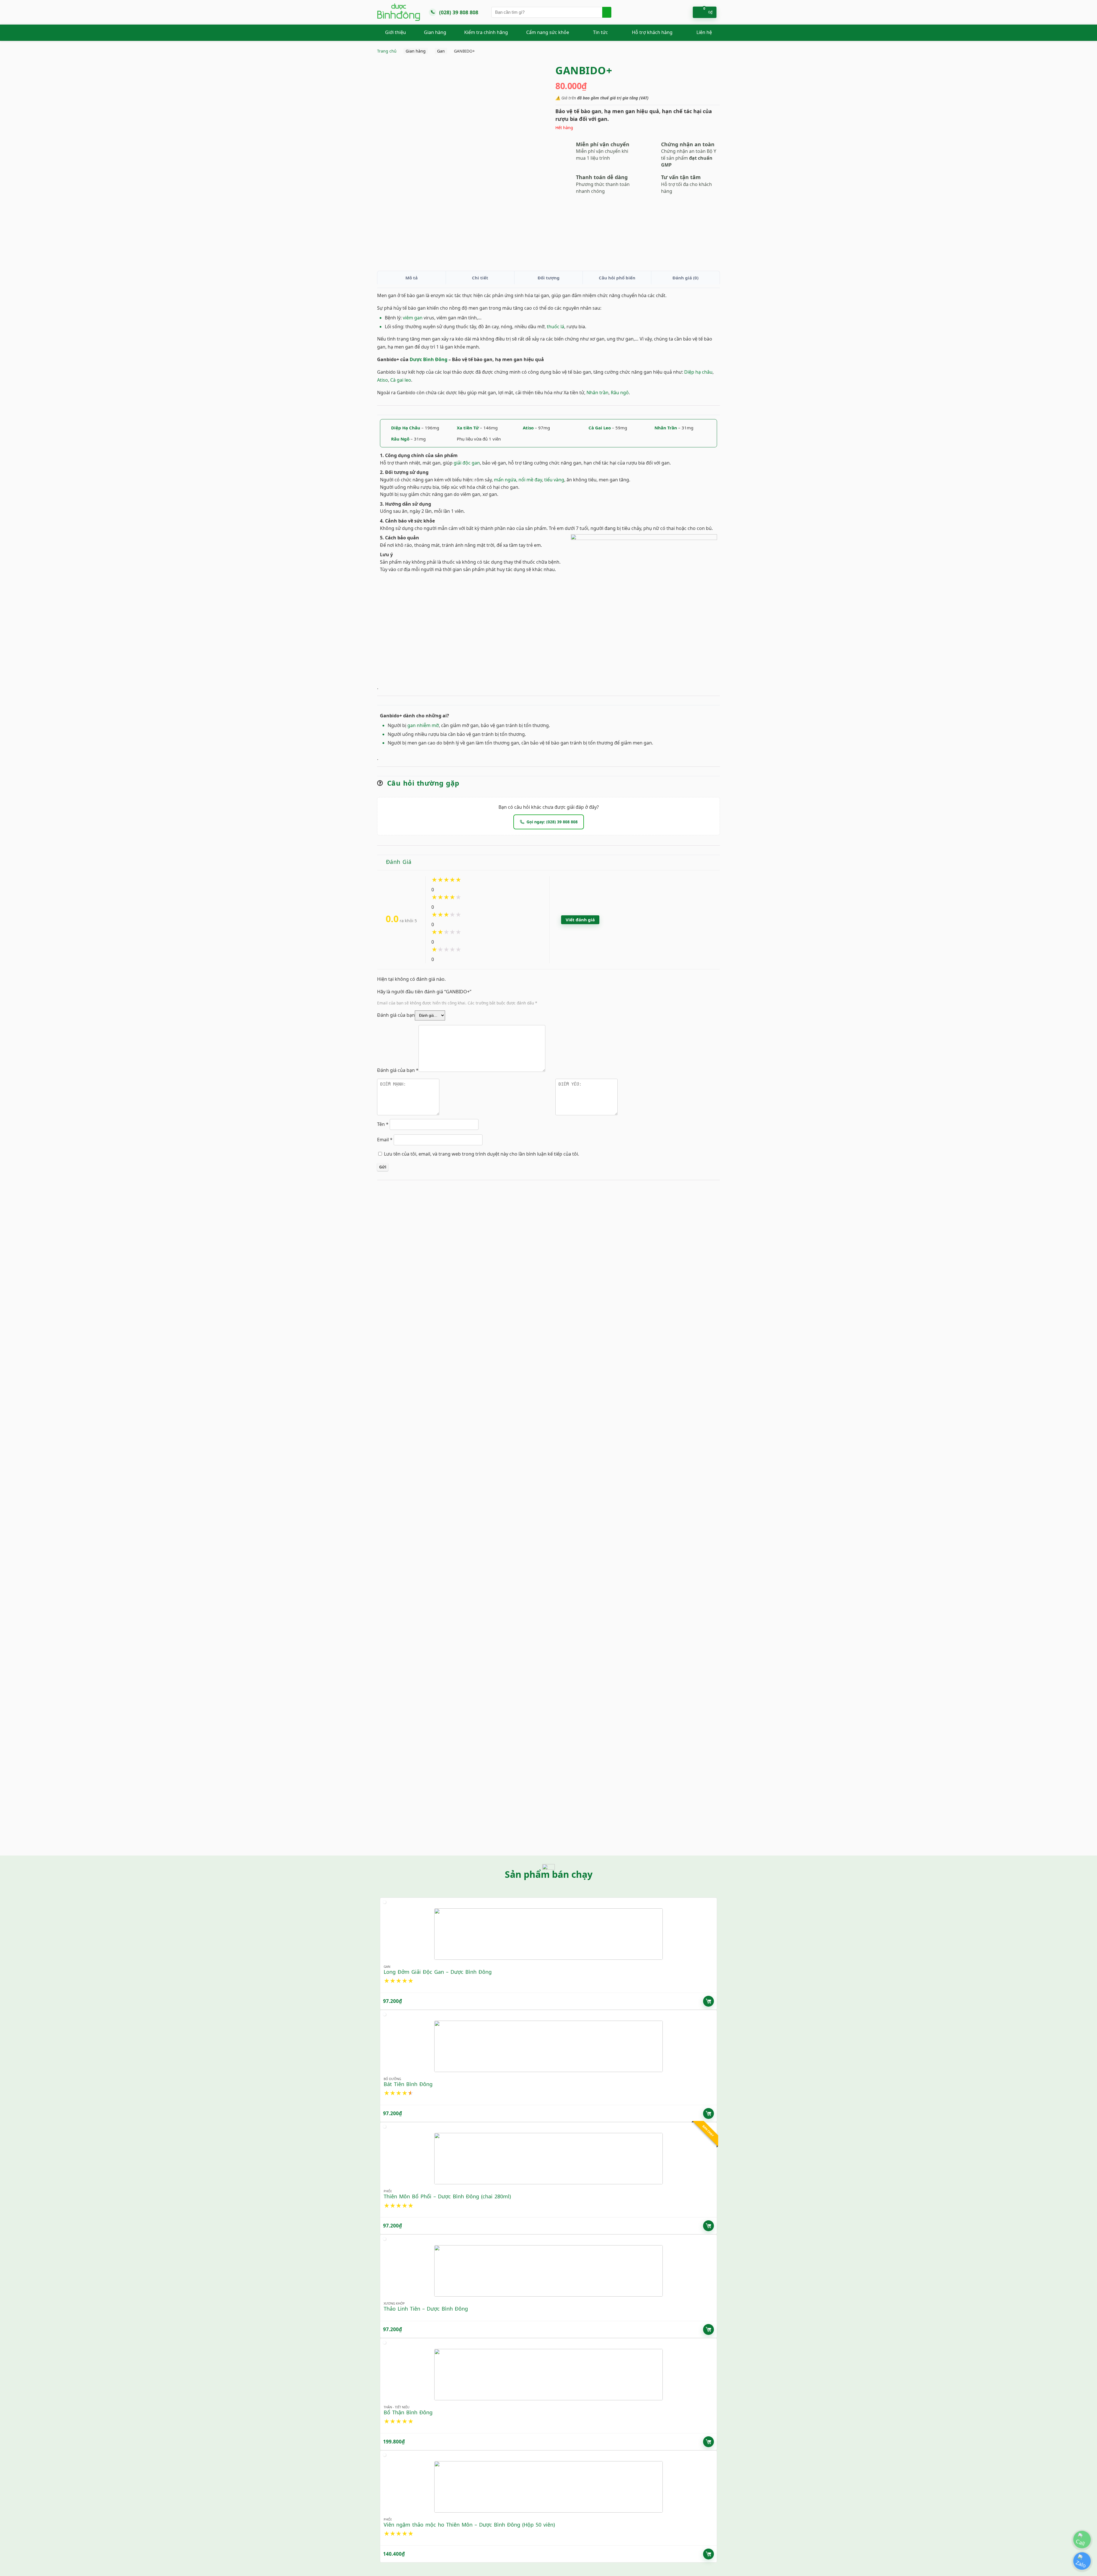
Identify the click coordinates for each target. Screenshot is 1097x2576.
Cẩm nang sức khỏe (548, 32)
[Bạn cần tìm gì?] (607, 12)
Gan (441, 51)
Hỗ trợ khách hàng (652, 32)
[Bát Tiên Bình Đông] (548, 2046)
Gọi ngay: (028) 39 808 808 (552, 822)
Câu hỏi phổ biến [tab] (617, 278)
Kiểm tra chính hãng (486, 32)
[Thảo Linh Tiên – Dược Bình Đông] (548, 2271)
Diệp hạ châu (698, 372)
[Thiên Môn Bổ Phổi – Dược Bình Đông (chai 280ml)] (548, 2159)
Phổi (388, 2191)
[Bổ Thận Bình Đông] (548, 2375)
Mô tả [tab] (412, 278)
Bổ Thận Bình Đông (408, 2412)
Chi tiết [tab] (480, 278)
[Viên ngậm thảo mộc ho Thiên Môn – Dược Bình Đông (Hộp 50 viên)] (548, 2487)
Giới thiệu (396, 32)
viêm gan (413, 318)
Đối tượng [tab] (549, 278)
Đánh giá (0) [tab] (685, 278)
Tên (383, 1124)
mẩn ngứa (505, 480)
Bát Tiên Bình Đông (408, 2084)
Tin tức (600, 32)
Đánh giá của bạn (396, 1015)
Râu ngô (620, 393)
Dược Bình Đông (429, 359)
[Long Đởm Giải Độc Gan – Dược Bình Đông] (548, 1934)
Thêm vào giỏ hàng (708, 2001)
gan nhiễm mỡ (423, 725)
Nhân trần (597, 393)
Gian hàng (435, 32)
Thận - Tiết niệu (397, 2407)
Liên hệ (704, 32)
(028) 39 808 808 (459, 12)
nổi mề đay (530, 480)
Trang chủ (387, 51)
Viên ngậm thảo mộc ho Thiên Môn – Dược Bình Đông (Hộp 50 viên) (469, 2525)
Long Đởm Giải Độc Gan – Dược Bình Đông (438, 1972)
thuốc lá (555, 327)
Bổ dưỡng (392, 2079)
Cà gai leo (401, 380)
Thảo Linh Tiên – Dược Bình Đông (426, 2309)
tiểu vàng (554, 480)
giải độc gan (467, 463)
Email (385, 1140)
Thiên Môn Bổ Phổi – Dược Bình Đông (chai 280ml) (447, 2196)
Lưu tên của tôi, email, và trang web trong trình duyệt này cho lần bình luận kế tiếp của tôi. (482, 1154)
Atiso (383, 380)
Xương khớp (394, 2303)
